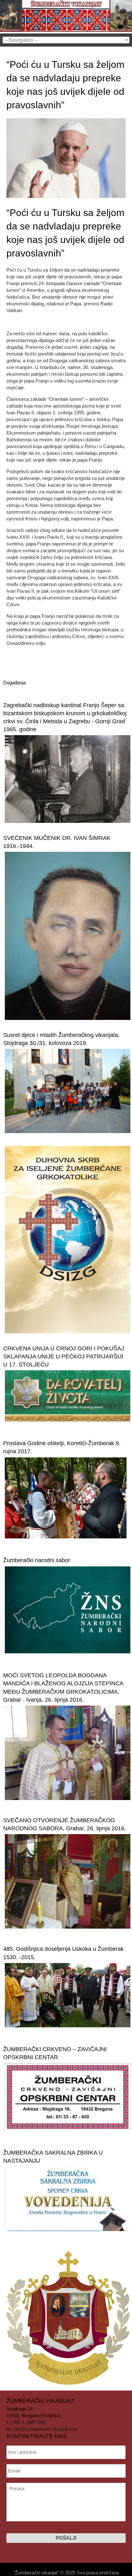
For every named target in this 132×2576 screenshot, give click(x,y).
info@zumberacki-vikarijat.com (46, 2429)
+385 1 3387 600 (28, 2422)
